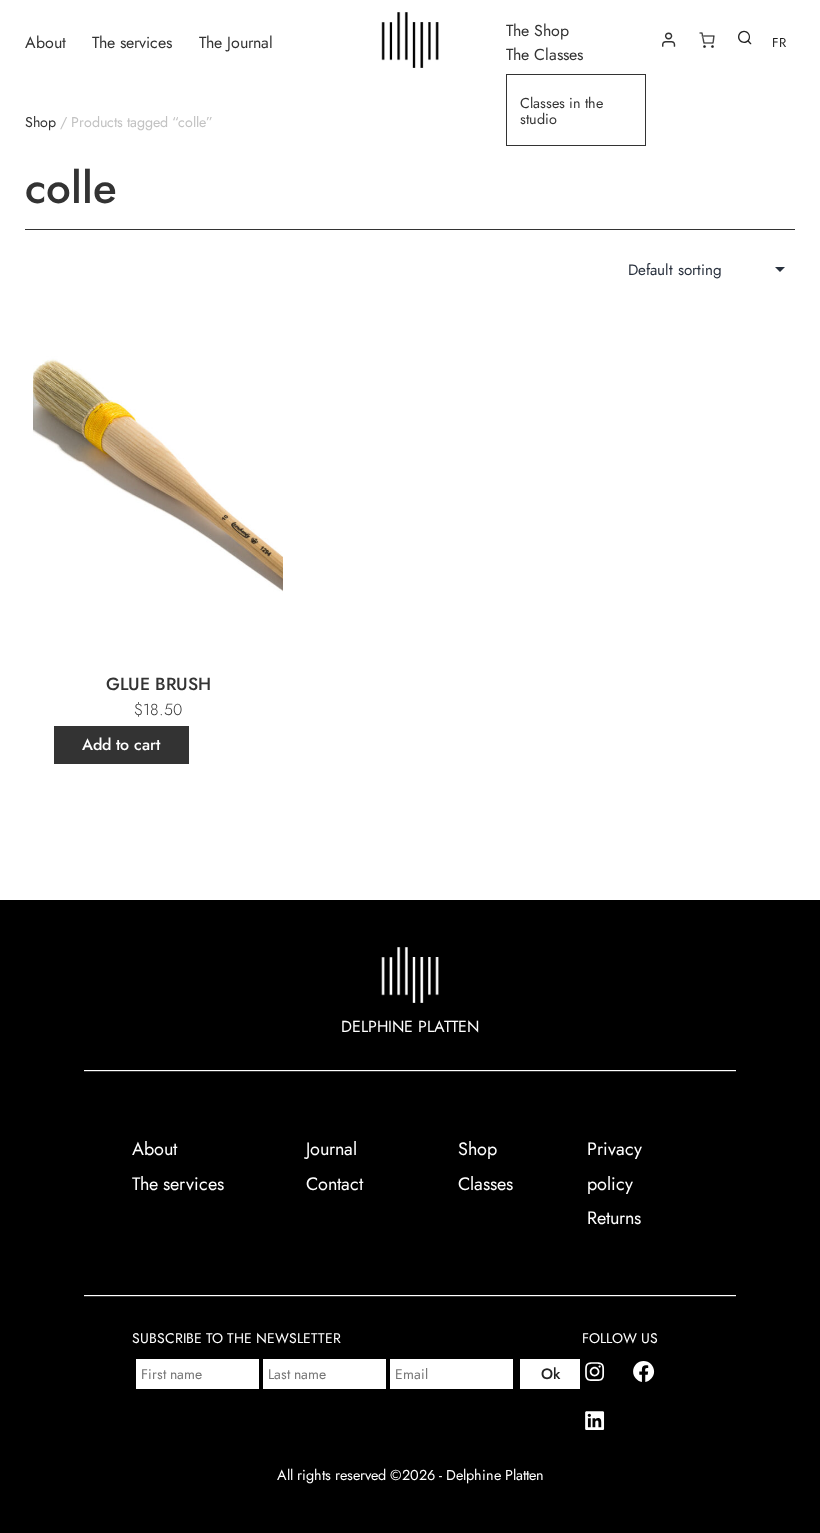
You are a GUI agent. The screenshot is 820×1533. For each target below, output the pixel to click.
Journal (331, 1149)
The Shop (537, 29)
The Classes (544, 53)
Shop (40, 122)
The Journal (236, 41)
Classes (485, 1184)
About (45, 41)
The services (132, 41)
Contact (334, 1184)
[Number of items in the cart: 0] (707, 40)
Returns (614, 1218)
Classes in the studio (561, 111)
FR (779, 42)
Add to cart (121, 744)
